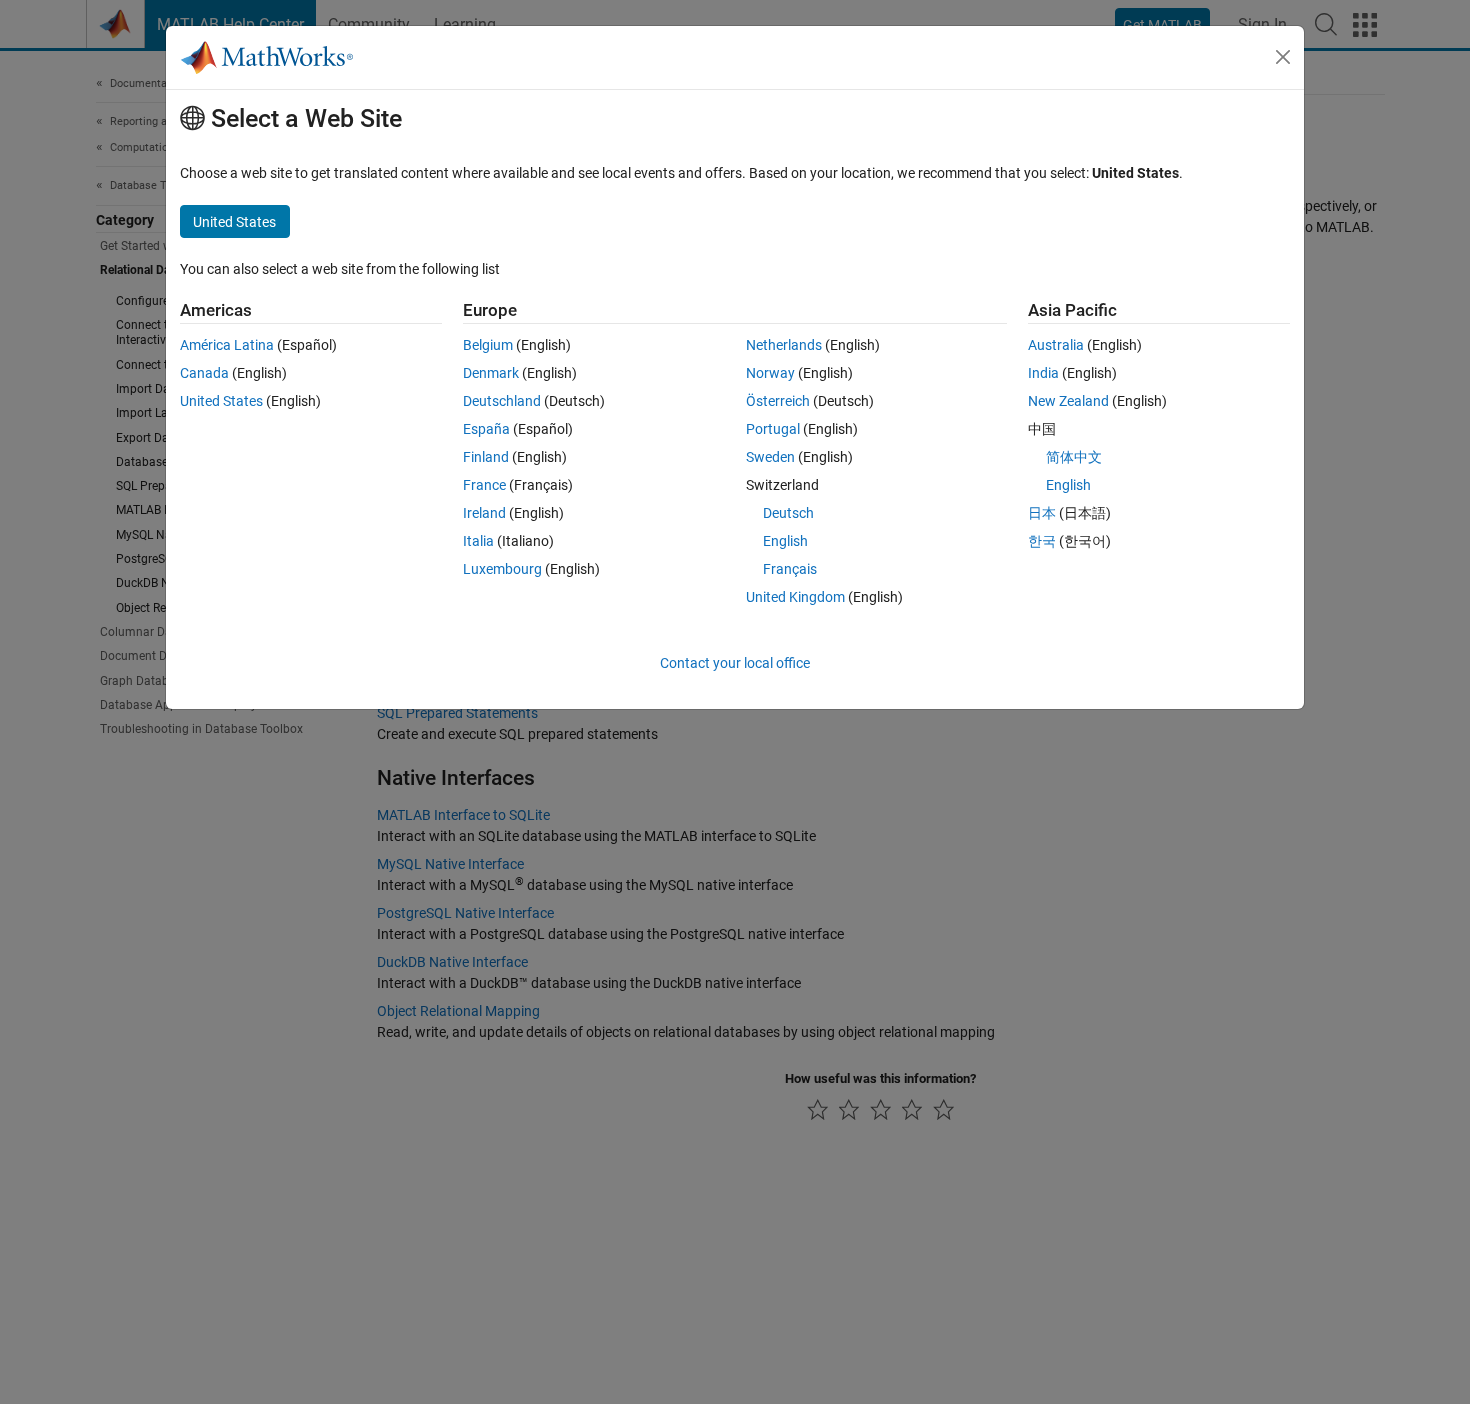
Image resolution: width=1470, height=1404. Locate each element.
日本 (1042, 513)
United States (221, 401)
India (1043, 373)
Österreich (778, 401)
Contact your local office (735, 663)
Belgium (488, 345)
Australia (1056, 345)
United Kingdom (795, 597)
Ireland (484, 513)
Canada (204, 373)
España (486, 429)
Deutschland (502, 401)
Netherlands (784, 345)
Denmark (491, 373)
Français (790, 569)
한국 (1042, 541)
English (785, 541)
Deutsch (788, 513)
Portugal (773, 429)
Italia (478, 541)
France (484, 485)
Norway (770, 373)
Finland (486, 457)
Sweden (770, 457)
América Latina (227, 345)
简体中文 (1074, 457)
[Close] (1283, 57)
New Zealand (1068, 401)
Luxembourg (502, 569)
